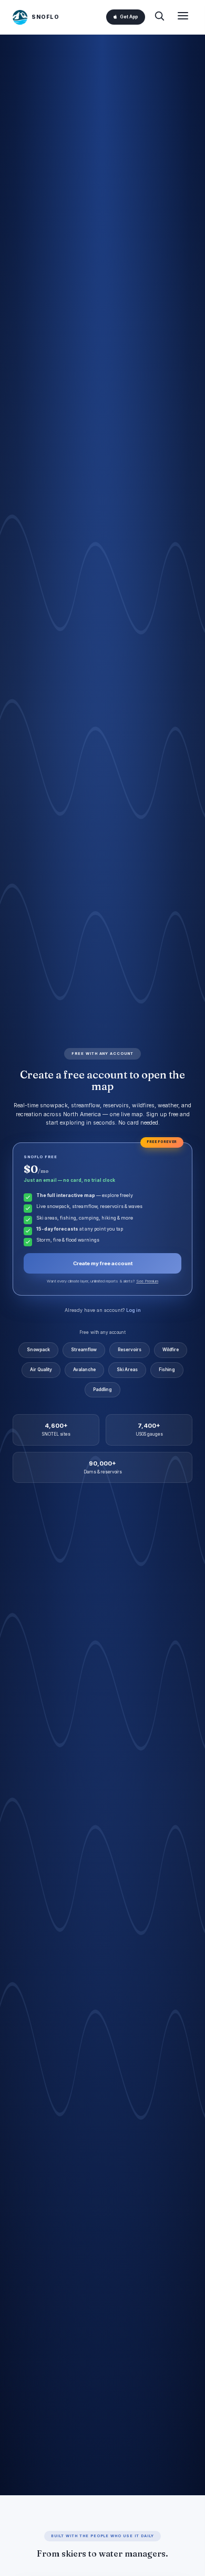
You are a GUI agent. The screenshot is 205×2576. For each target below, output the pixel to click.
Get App (129, 17)
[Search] (159, 17)
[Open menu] (183, 17)
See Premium (147, 1281)
